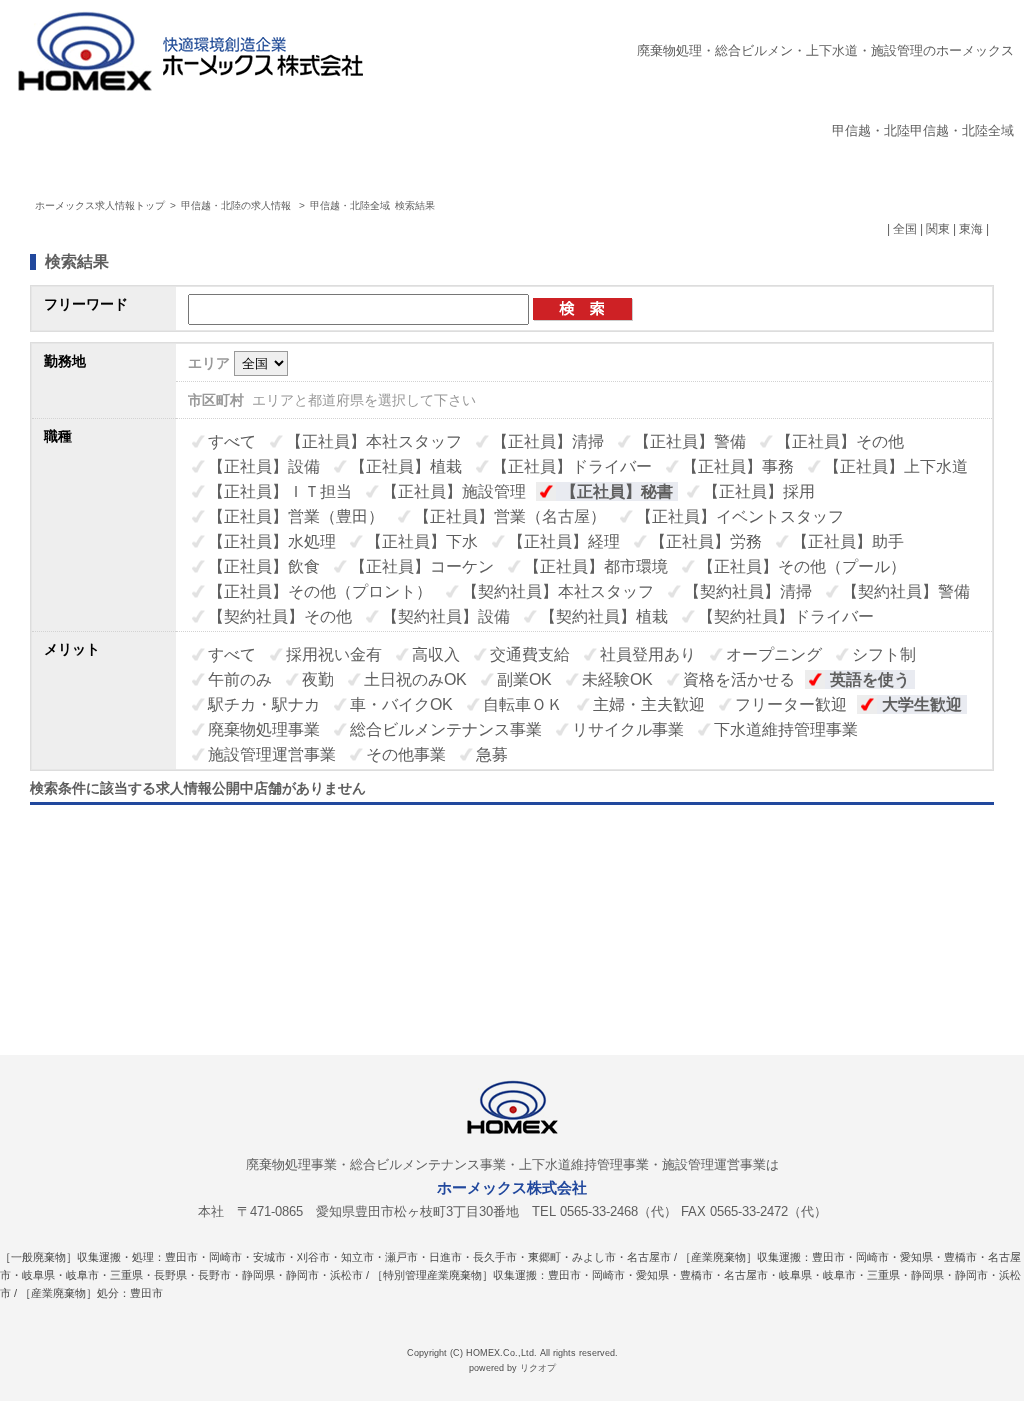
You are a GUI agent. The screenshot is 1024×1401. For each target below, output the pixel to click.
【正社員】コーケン (422, 566)
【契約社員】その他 (280, 616)
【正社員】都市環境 (596, 566)
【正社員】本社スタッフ (374, 441)
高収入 (436, 654)
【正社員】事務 (738, 466)
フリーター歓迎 (791, 704)
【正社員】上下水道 (896, 466)
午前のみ (240, 679)
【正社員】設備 (264, 466)
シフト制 (884, 654)
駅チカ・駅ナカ (264, 704)
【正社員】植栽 (406, 466)
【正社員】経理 (564, 541)
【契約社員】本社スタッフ (558, 591)
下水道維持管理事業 (786, 729)
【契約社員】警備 (906, 591)
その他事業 (406, 754)
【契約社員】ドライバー (786, 616)
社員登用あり (648, 654)
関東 (938, 229)
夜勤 (318, 679)
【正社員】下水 (422, 541)
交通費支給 (530, 654)
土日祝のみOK (415, 679)
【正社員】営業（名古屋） (510, 516)
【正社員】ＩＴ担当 (280, 491)
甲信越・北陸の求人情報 (237, 205)
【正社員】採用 (759, 491)
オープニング (774, 654)
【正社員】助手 (848, 541)
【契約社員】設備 (446, 616)
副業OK (524, 679)
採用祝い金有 (334, 654)
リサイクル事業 (628, 729)
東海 (971, 229)
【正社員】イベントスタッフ (740, 516)
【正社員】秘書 (617, 491)
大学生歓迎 (922, 704)
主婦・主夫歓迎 (649, 704)
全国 (905, 229)
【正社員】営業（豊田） (296, 516)
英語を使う (870, 679)
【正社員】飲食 (264, 566)
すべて (232, 441)
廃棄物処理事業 (264, 729)
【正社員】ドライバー (572, 466)
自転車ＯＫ (523, 704)
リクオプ (538, 1368)
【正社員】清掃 (548, 441)
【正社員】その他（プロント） (320, 591)
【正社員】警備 (690, 441)
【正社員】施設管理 (454, 491)
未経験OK (617, 679)
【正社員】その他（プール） (802, 566)
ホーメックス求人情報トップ (100, 205)
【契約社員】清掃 (748, 591)
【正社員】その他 (840, 441)
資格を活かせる (739, 679)
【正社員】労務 (706, 541)
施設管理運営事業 (272, 754)
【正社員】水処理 (272, 541)
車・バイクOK (401, 704)
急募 (492, 754)
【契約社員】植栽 (604, 616)
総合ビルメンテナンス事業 (446, 729)
